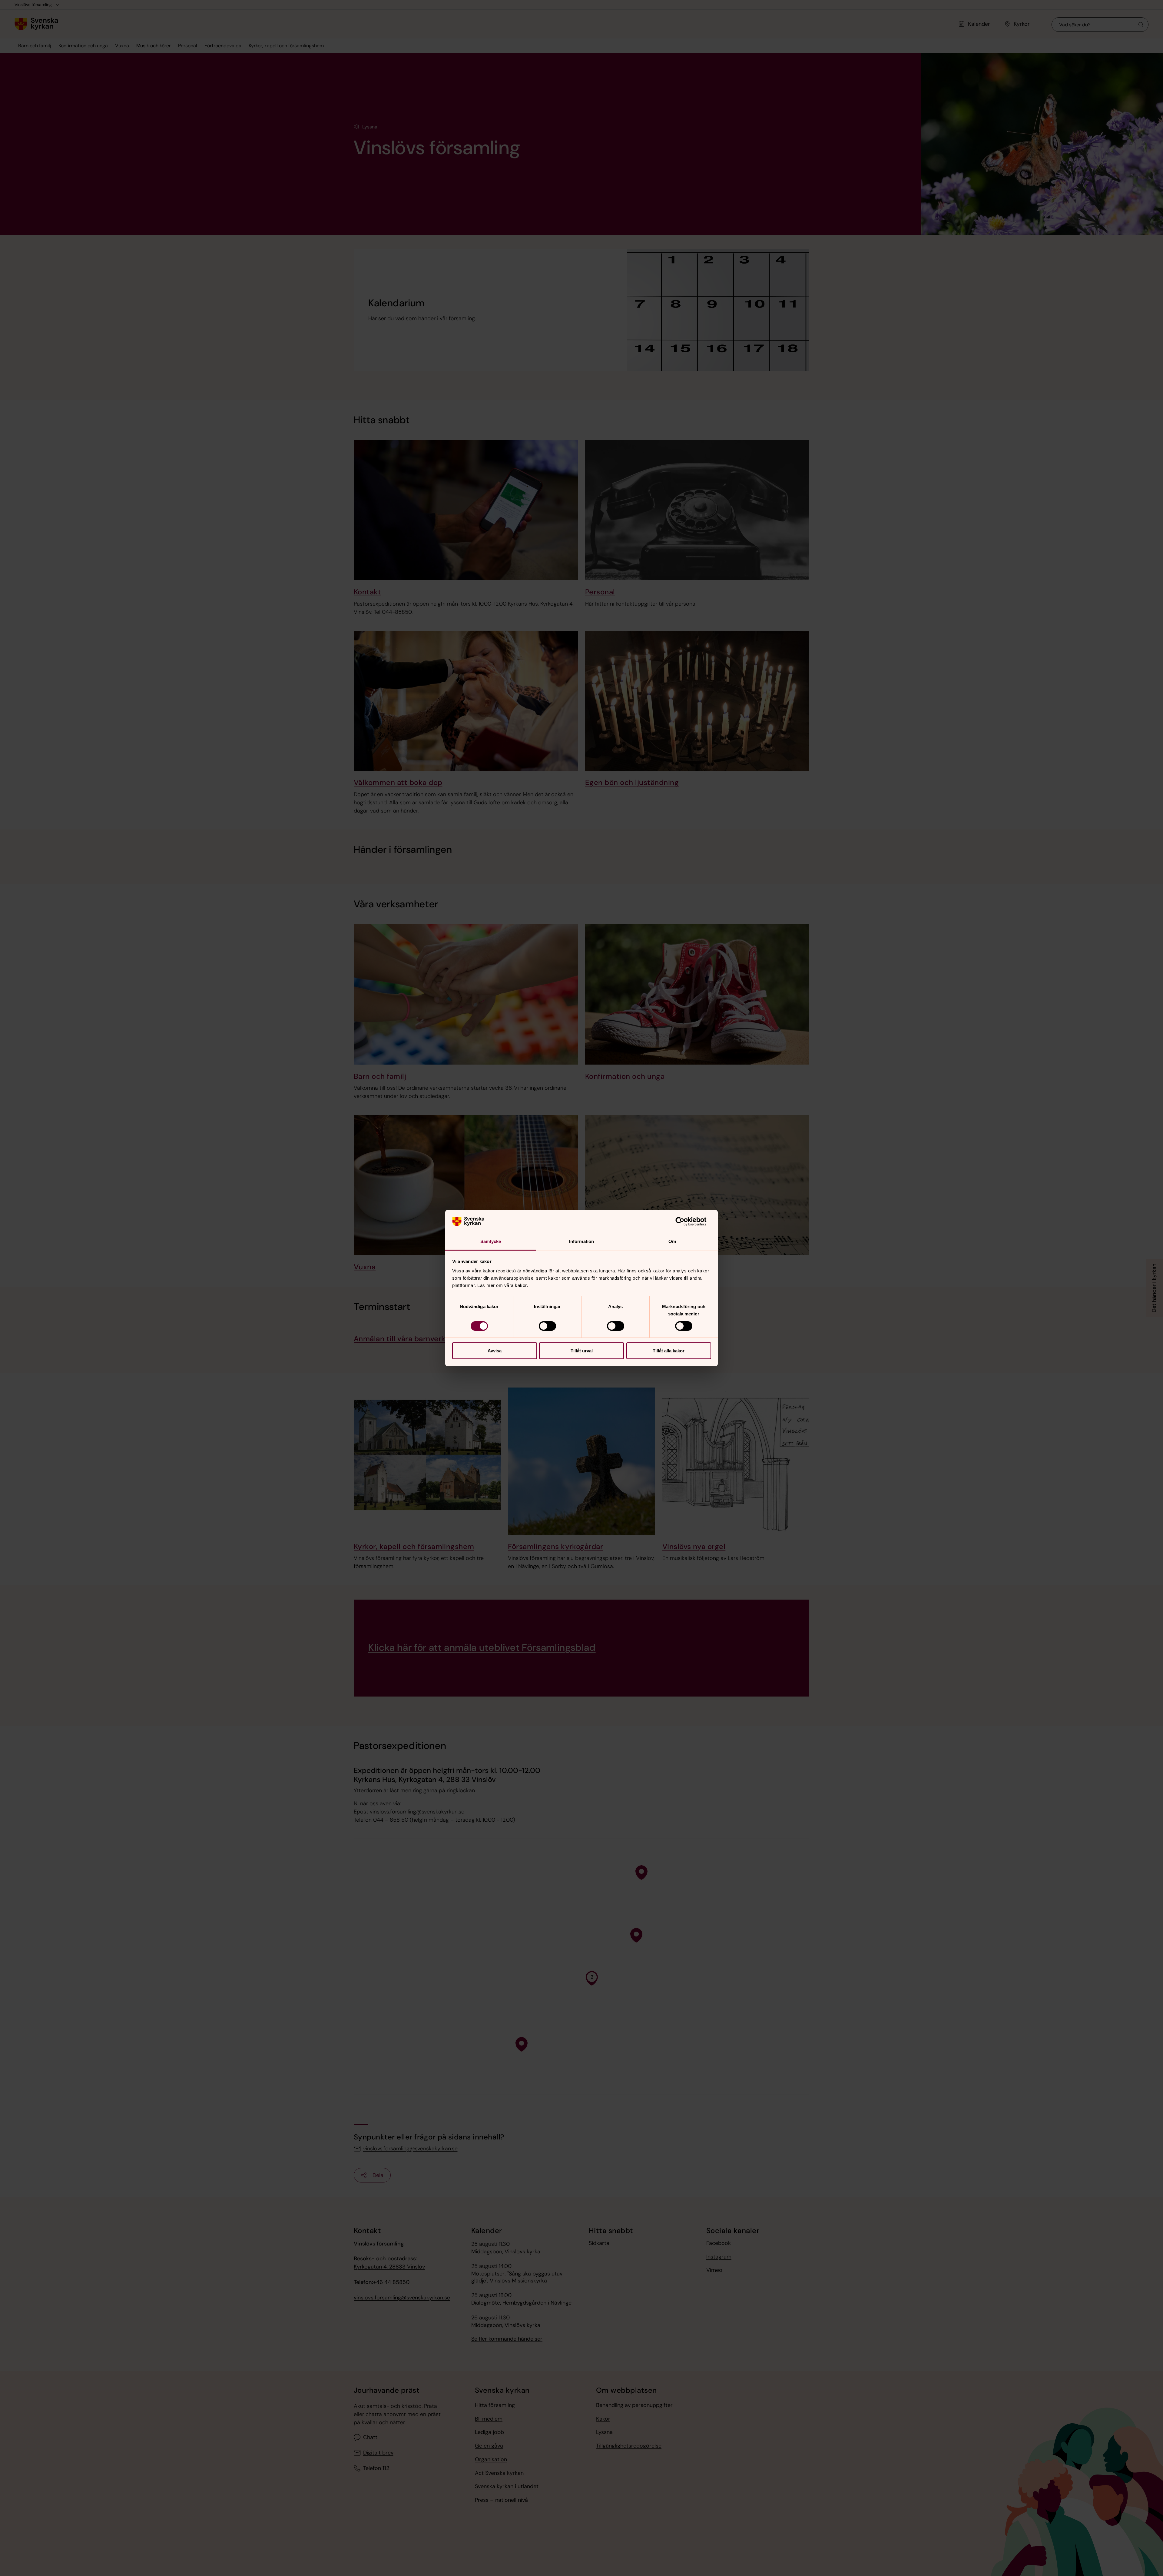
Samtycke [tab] (491, 1241)
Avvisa (495, 1351)
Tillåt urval (582, 1351)
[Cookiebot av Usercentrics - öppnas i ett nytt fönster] (685, 1222)
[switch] (547, 1326)
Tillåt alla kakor (669, 1351)
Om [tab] (672, 1241)
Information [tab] (581, 1241)
